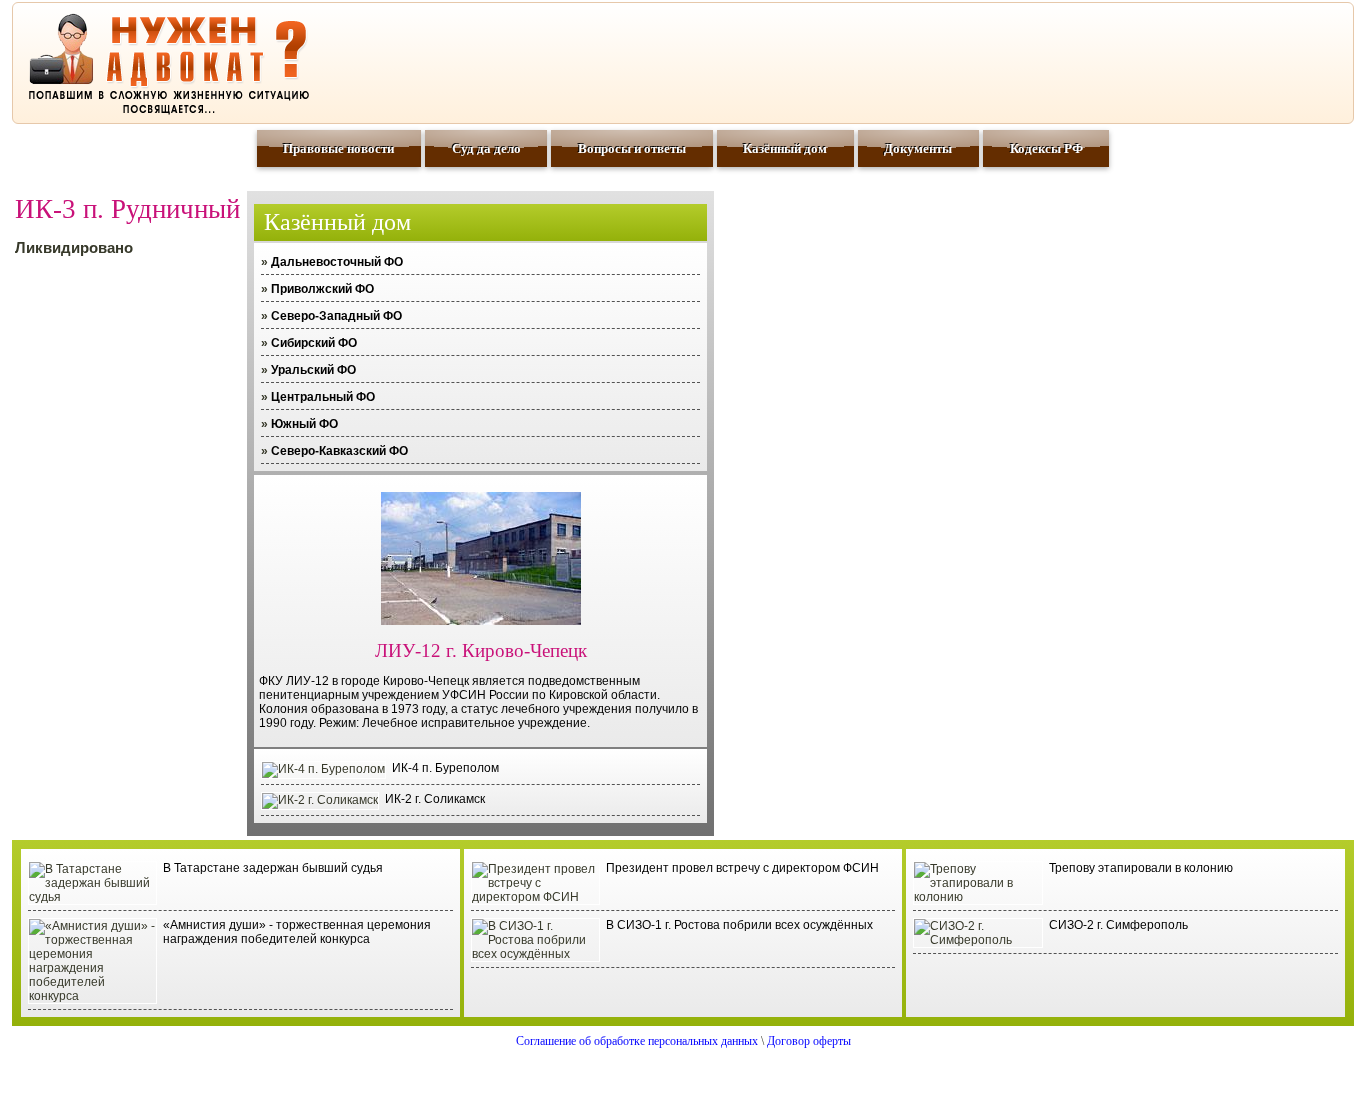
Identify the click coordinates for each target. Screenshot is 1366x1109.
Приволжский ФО (322, 289)
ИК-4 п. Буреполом (445, 768)
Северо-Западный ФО (336, 316)
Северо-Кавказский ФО (339, 451)
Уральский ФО (313, 370)
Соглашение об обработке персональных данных (637, 1041)
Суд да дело (486, 148)
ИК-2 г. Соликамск (435, 799)
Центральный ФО (323, 397)
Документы (918, 148)
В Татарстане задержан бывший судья (273, 868)
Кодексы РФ (1046, 148)
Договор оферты (809, 1041)
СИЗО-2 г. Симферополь (1118, 925)
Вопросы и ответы (632, 148)
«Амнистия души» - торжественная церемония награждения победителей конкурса (297, 932)
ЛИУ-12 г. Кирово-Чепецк (481, 650)
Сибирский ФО (314, 343)
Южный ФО (304, 424)
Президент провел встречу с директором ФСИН (742, 868)
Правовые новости (338, 148)
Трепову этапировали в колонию (1141, 868)
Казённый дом (785, 148)
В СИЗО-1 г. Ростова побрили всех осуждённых (739, 925)
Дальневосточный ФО (337, 262)
